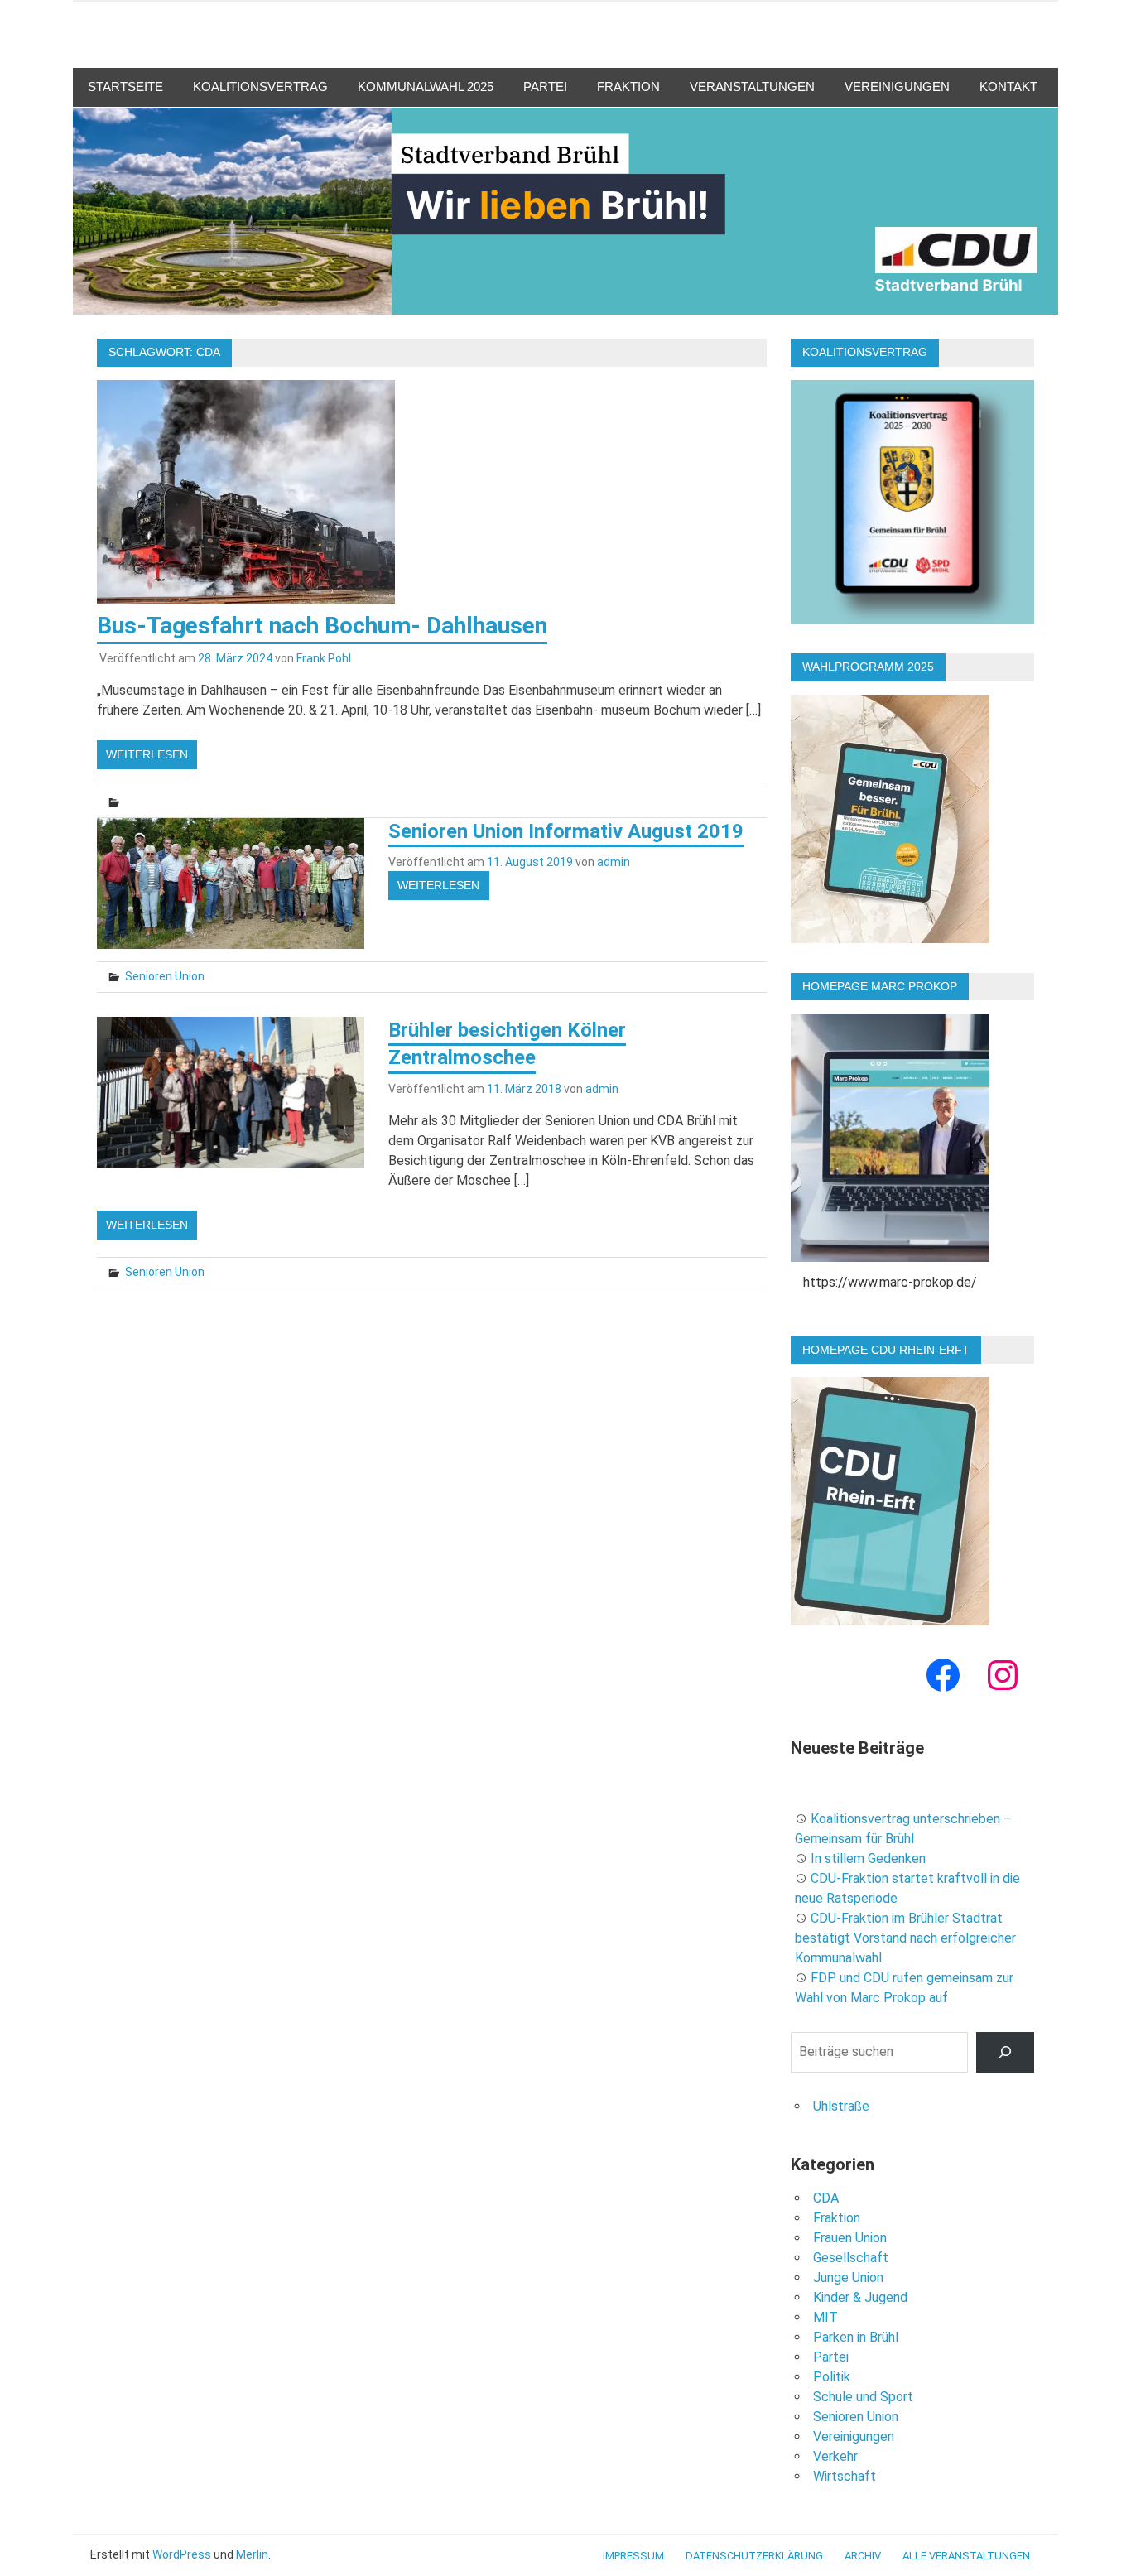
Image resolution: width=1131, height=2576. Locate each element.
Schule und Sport (863, 2397)
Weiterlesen (147, 754)
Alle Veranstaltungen (966, 2556)
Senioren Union (165, 976)
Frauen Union (850, 2238)
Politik (832, 2377)
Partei (545, 87)
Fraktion (628, 87)
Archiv (863, 2556)
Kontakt (1008, 87)
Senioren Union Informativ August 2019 (566, 831)
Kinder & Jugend (860, 2297)
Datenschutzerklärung (754, 2556)
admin (614, 862)
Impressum (633, 2556)
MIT (825, 2317)
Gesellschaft (851, 2258)
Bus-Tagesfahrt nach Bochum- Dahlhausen (322, 626)
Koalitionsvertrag (260, 87)
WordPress (182, 2554)
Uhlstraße (841, 2106)
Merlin (252, 2554)
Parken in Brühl (856, 2337)
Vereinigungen (897, 87)
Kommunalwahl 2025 (426, 87)
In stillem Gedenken (868, 1859)
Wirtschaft (845, 2476)
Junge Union (848, 2277)
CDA (826, 2198)
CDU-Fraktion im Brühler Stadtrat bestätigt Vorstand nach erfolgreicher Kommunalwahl (905, 1938)
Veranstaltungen (752, 87)
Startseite (125, 87)
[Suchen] (1006, 2052)
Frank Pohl (324, 658)
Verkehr (835, 2456)
